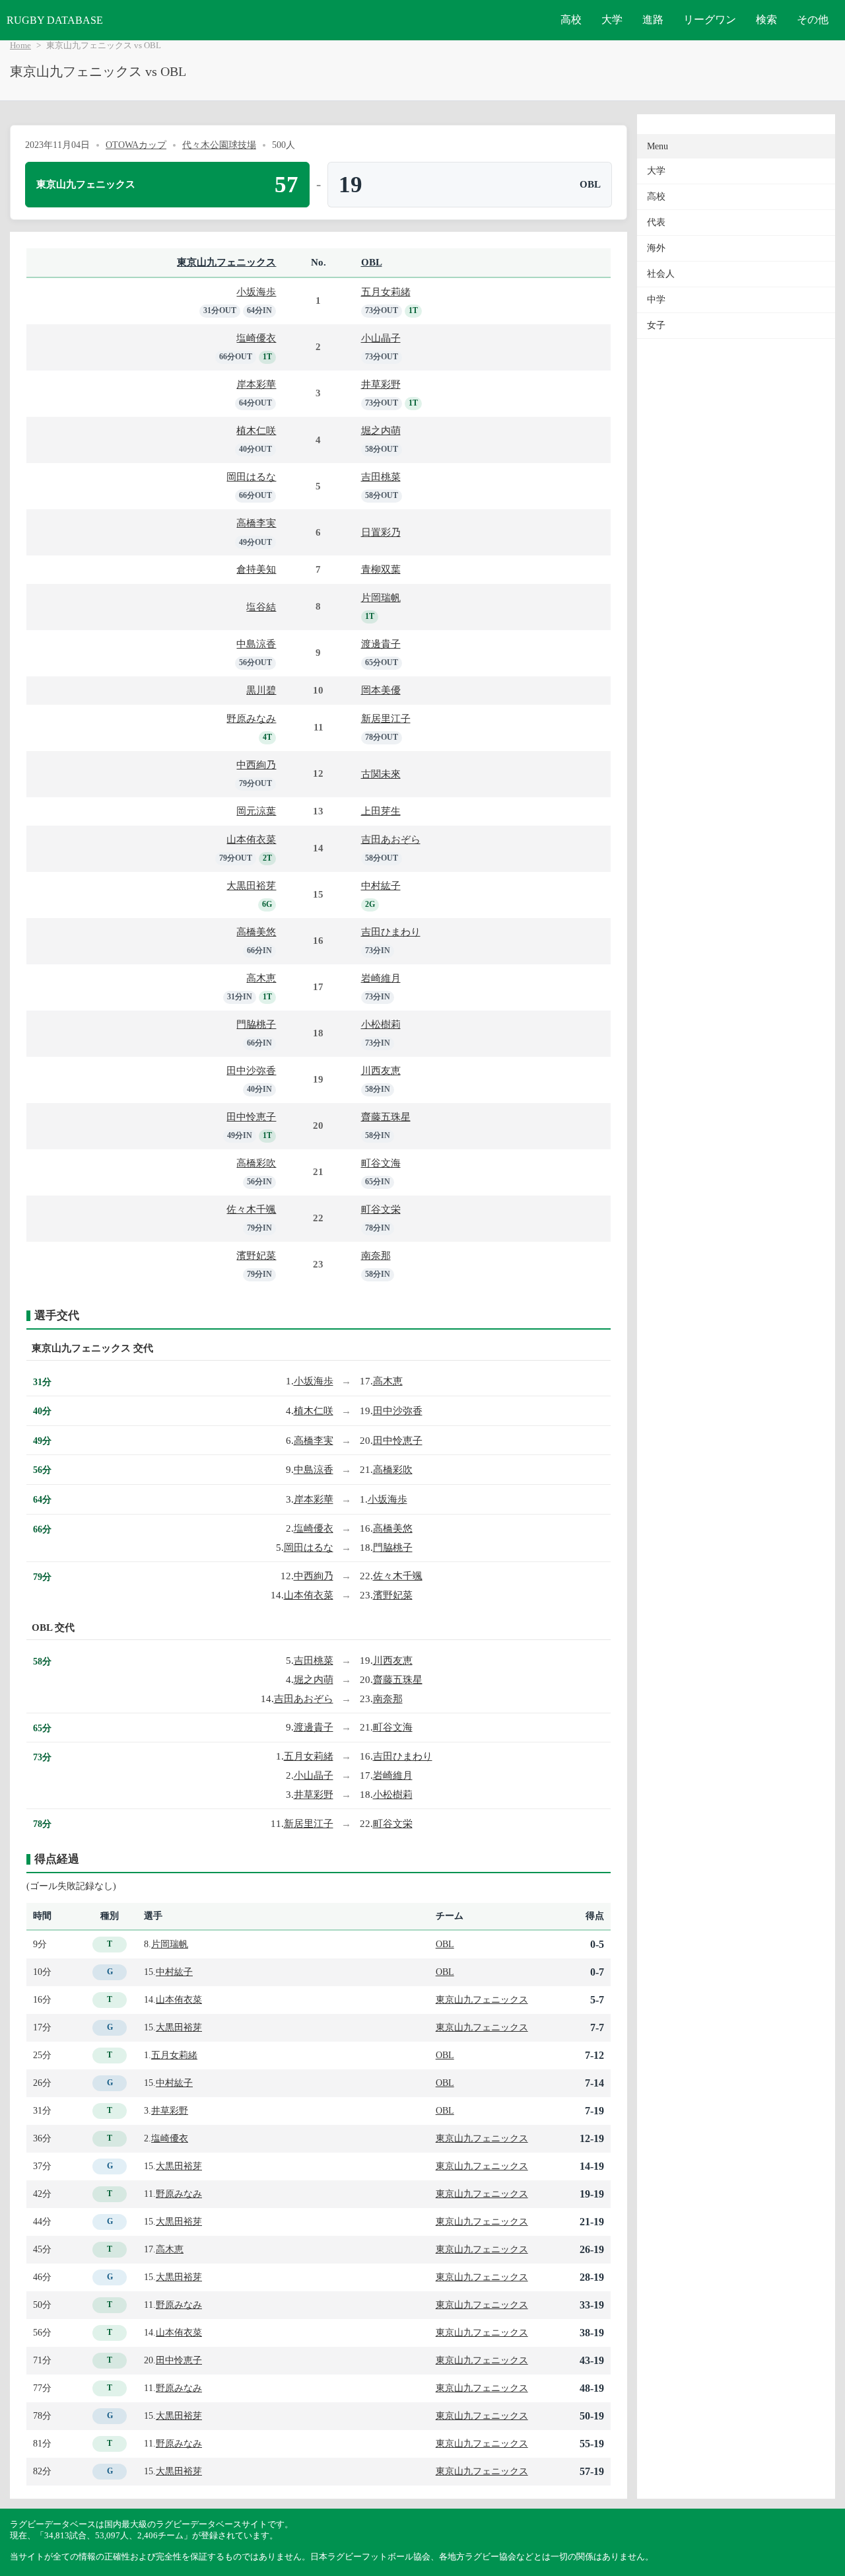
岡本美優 (381, 690)
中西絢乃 (256, 765)
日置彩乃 (381, 532)
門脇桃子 (256, 1024)
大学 (612, 19)
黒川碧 (261, 690)
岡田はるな (251, 477)
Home (20, 46)
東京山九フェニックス (226, 262)
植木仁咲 (256, 430)
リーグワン (710, 19)
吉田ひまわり (391, 932)
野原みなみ (251, 718)
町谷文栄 (381, 1209)
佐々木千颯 (251, 1209)
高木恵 (261, 978)
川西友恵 (381, 1070)
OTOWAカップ (136, 145)
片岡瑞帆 (381, 597)
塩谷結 (261, 607)
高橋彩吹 (256, 1163)
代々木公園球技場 (219, 145)
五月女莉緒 (386, 292)
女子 (656, 325)
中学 (656, 300)
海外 (656, 248)
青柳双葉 (381, 569)
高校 (571, 19)
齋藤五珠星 (386, 1117)
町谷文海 (381, 1163)
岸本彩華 (256, 384)
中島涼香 (256, 644)
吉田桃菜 (381, 477)
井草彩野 (381, 384)
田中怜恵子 (251, 1117)
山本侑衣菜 (251, 839)
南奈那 (376, 1255)
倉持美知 (256, 569)
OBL (372, 262)
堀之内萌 (381, 430)
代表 (656, 222)
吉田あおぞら (391, 839)
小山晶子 (381, 338)
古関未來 (381, 774)
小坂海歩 (256, 292)
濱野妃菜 (256, 1255)
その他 (813, 19)
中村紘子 (381, 885)
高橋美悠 (256, 932)
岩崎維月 (381, 978)
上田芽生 (381, 811)
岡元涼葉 (256, 811)
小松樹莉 (381, 1024)
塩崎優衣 (256, 338)
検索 (766, 19)
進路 (653, 19)
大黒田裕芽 (251, 885)
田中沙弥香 (251, 1070)
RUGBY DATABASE (55, 20)
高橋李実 (256, 523)
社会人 (661, 274)
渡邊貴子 (381, 644)
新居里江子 (386, 718)
